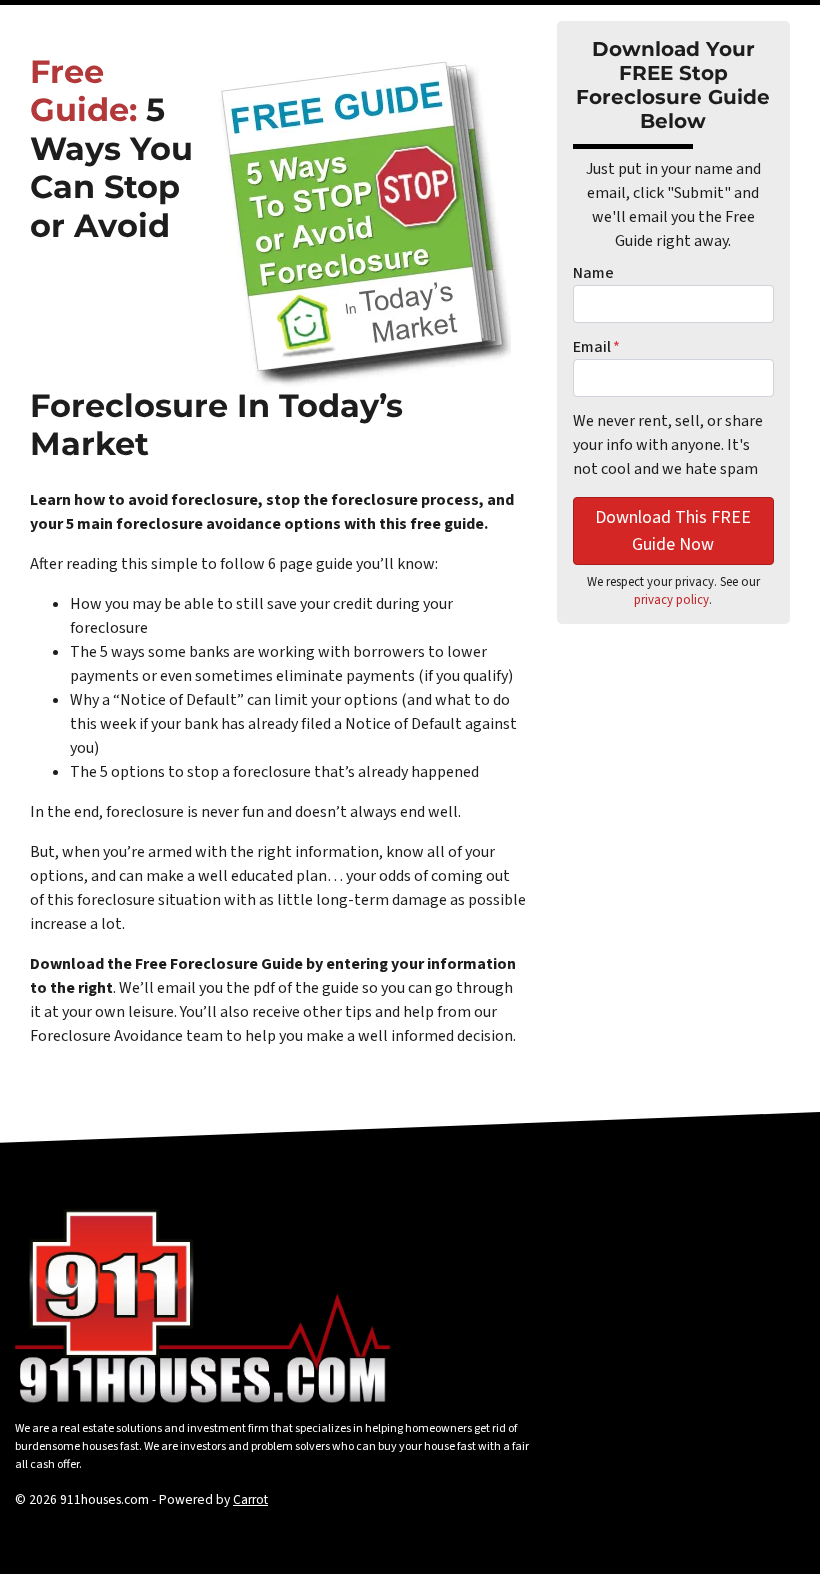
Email (596, 347)
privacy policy (671, 600)
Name (593, 273)
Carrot (250, 1499)
